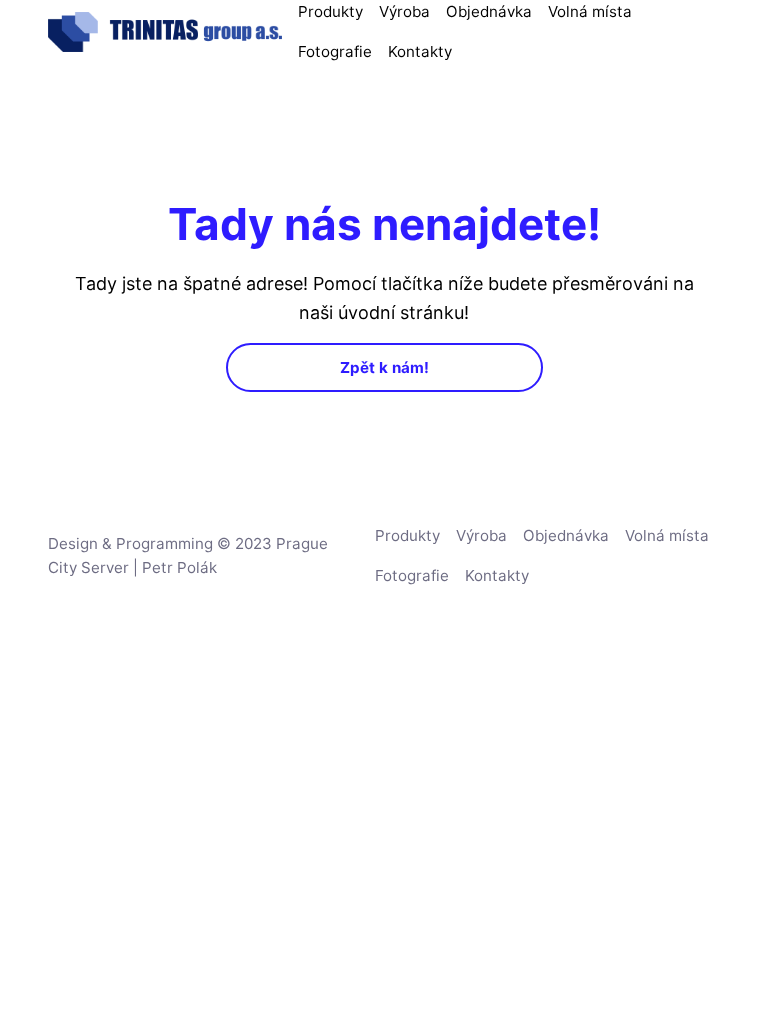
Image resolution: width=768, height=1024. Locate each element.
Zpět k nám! (384, 367)
